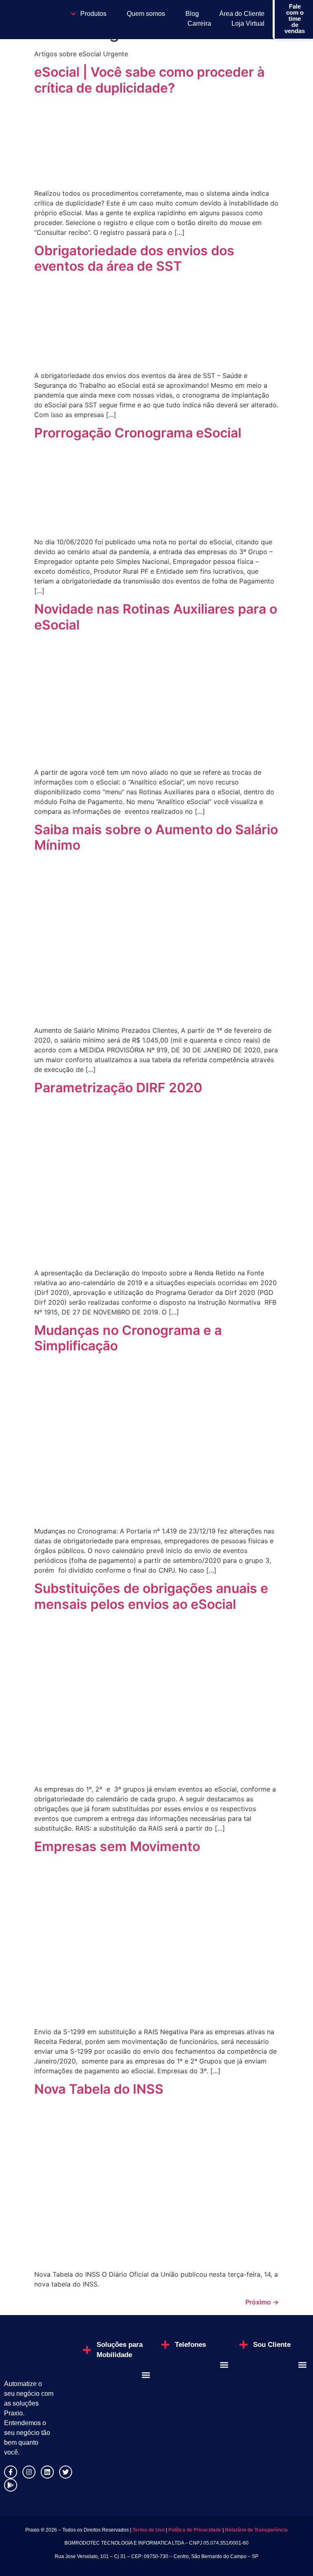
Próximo (262, 2302)
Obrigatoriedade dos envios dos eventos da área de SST (134, 258)
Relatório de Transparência (256, 2530)
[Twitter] (66, 2472)
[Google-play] (11, 2485)
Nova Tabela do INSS (99, 2089)
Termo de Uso (148, 2530)
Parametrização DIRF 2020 (118, 1088)
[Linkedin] (47, 2472)
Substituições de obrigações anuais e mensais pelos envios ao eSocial (151, 1596)
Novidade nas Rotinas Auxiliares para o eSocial (156, 617)
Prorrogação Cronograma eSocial (138, 433)
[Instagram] (29, 2472)
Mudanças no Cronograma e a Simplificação (128, 1338)
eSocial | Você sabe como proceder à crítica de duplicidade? (149, 80)
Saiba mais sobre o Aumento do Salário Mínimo (156, 837)
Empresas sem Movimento (117, 1846)
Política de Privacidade (195, 2530)
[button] (146, 2375)
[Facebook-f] (11, 2472)
